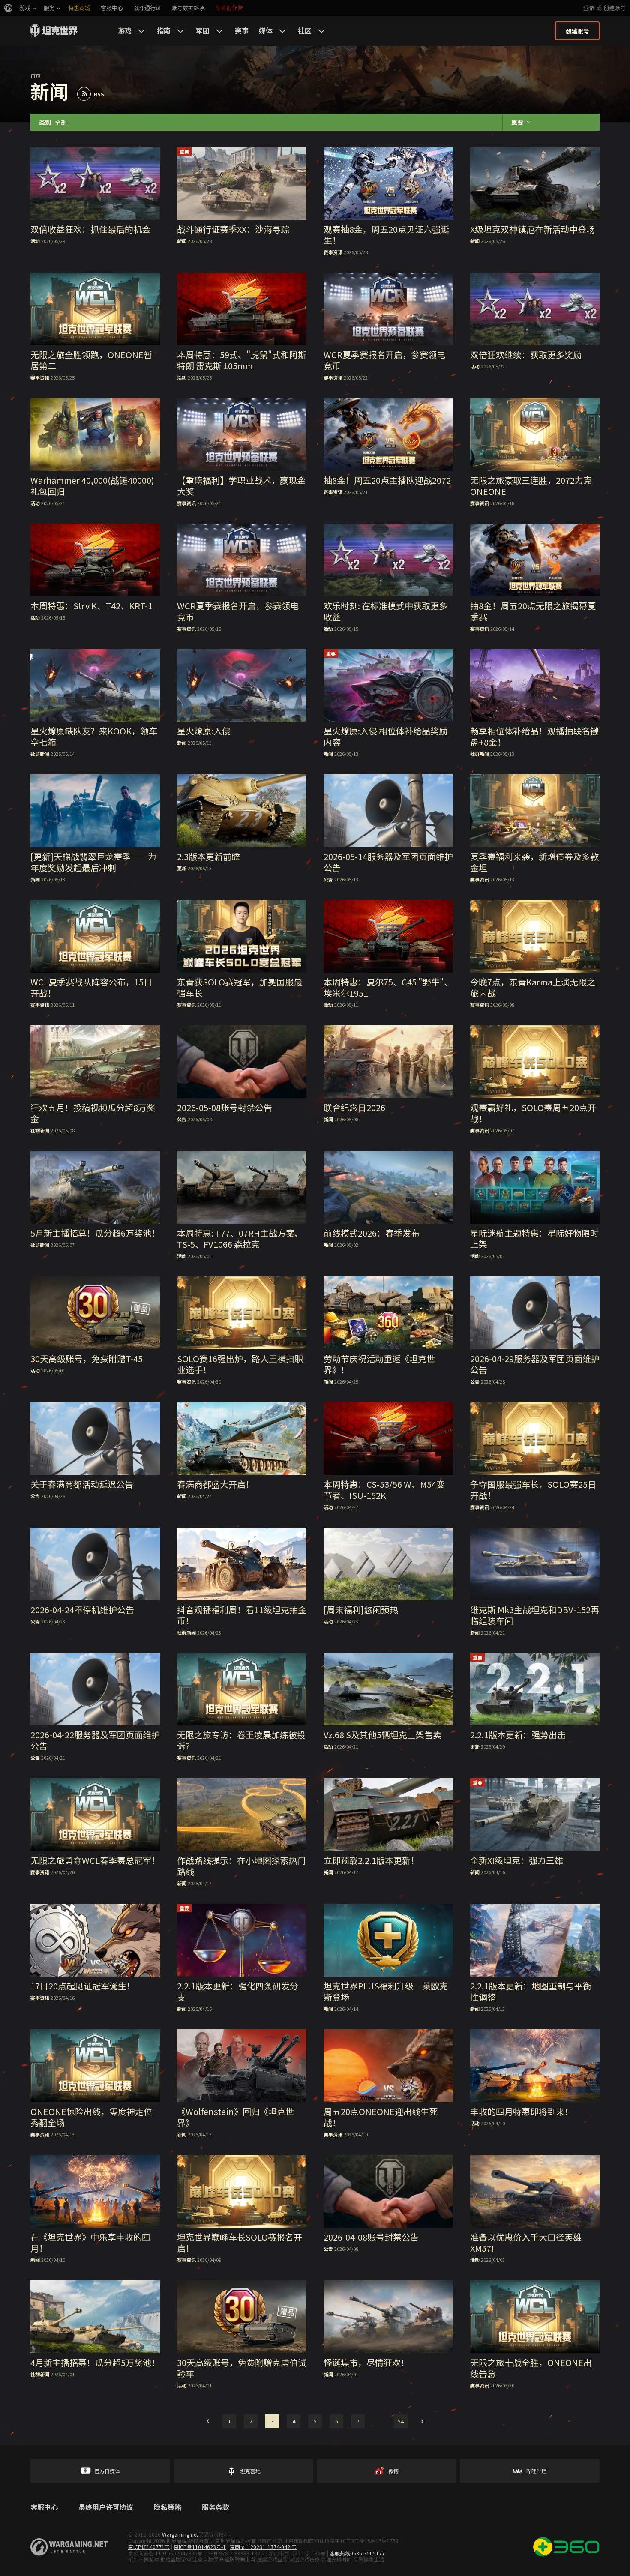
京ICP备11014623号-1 (200, 2547)
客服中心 (44, 2507)
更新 (182, 868)
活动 (35, 241)
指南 (164, 30)
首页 (36, 76)
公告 (328, 879)
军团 (203, 30)
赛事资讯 (333, 252)
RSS (99, 94)
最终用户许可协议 (106, 2507)
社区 (305, 30)
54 (401, 2421)
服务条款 (216, 2507)
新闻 (182, 241)
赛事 (242, 30)
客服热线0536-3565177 (357, 2553)
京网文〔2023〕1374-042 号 (263, 2547)
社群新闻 (40, 754)
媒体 (266, 30)
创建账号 (615, 8)
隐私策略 (168, 2507)
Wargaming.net (180, 2534)
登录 (589, 8)
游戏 (125, 30)
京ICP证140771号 (149, 2547)
